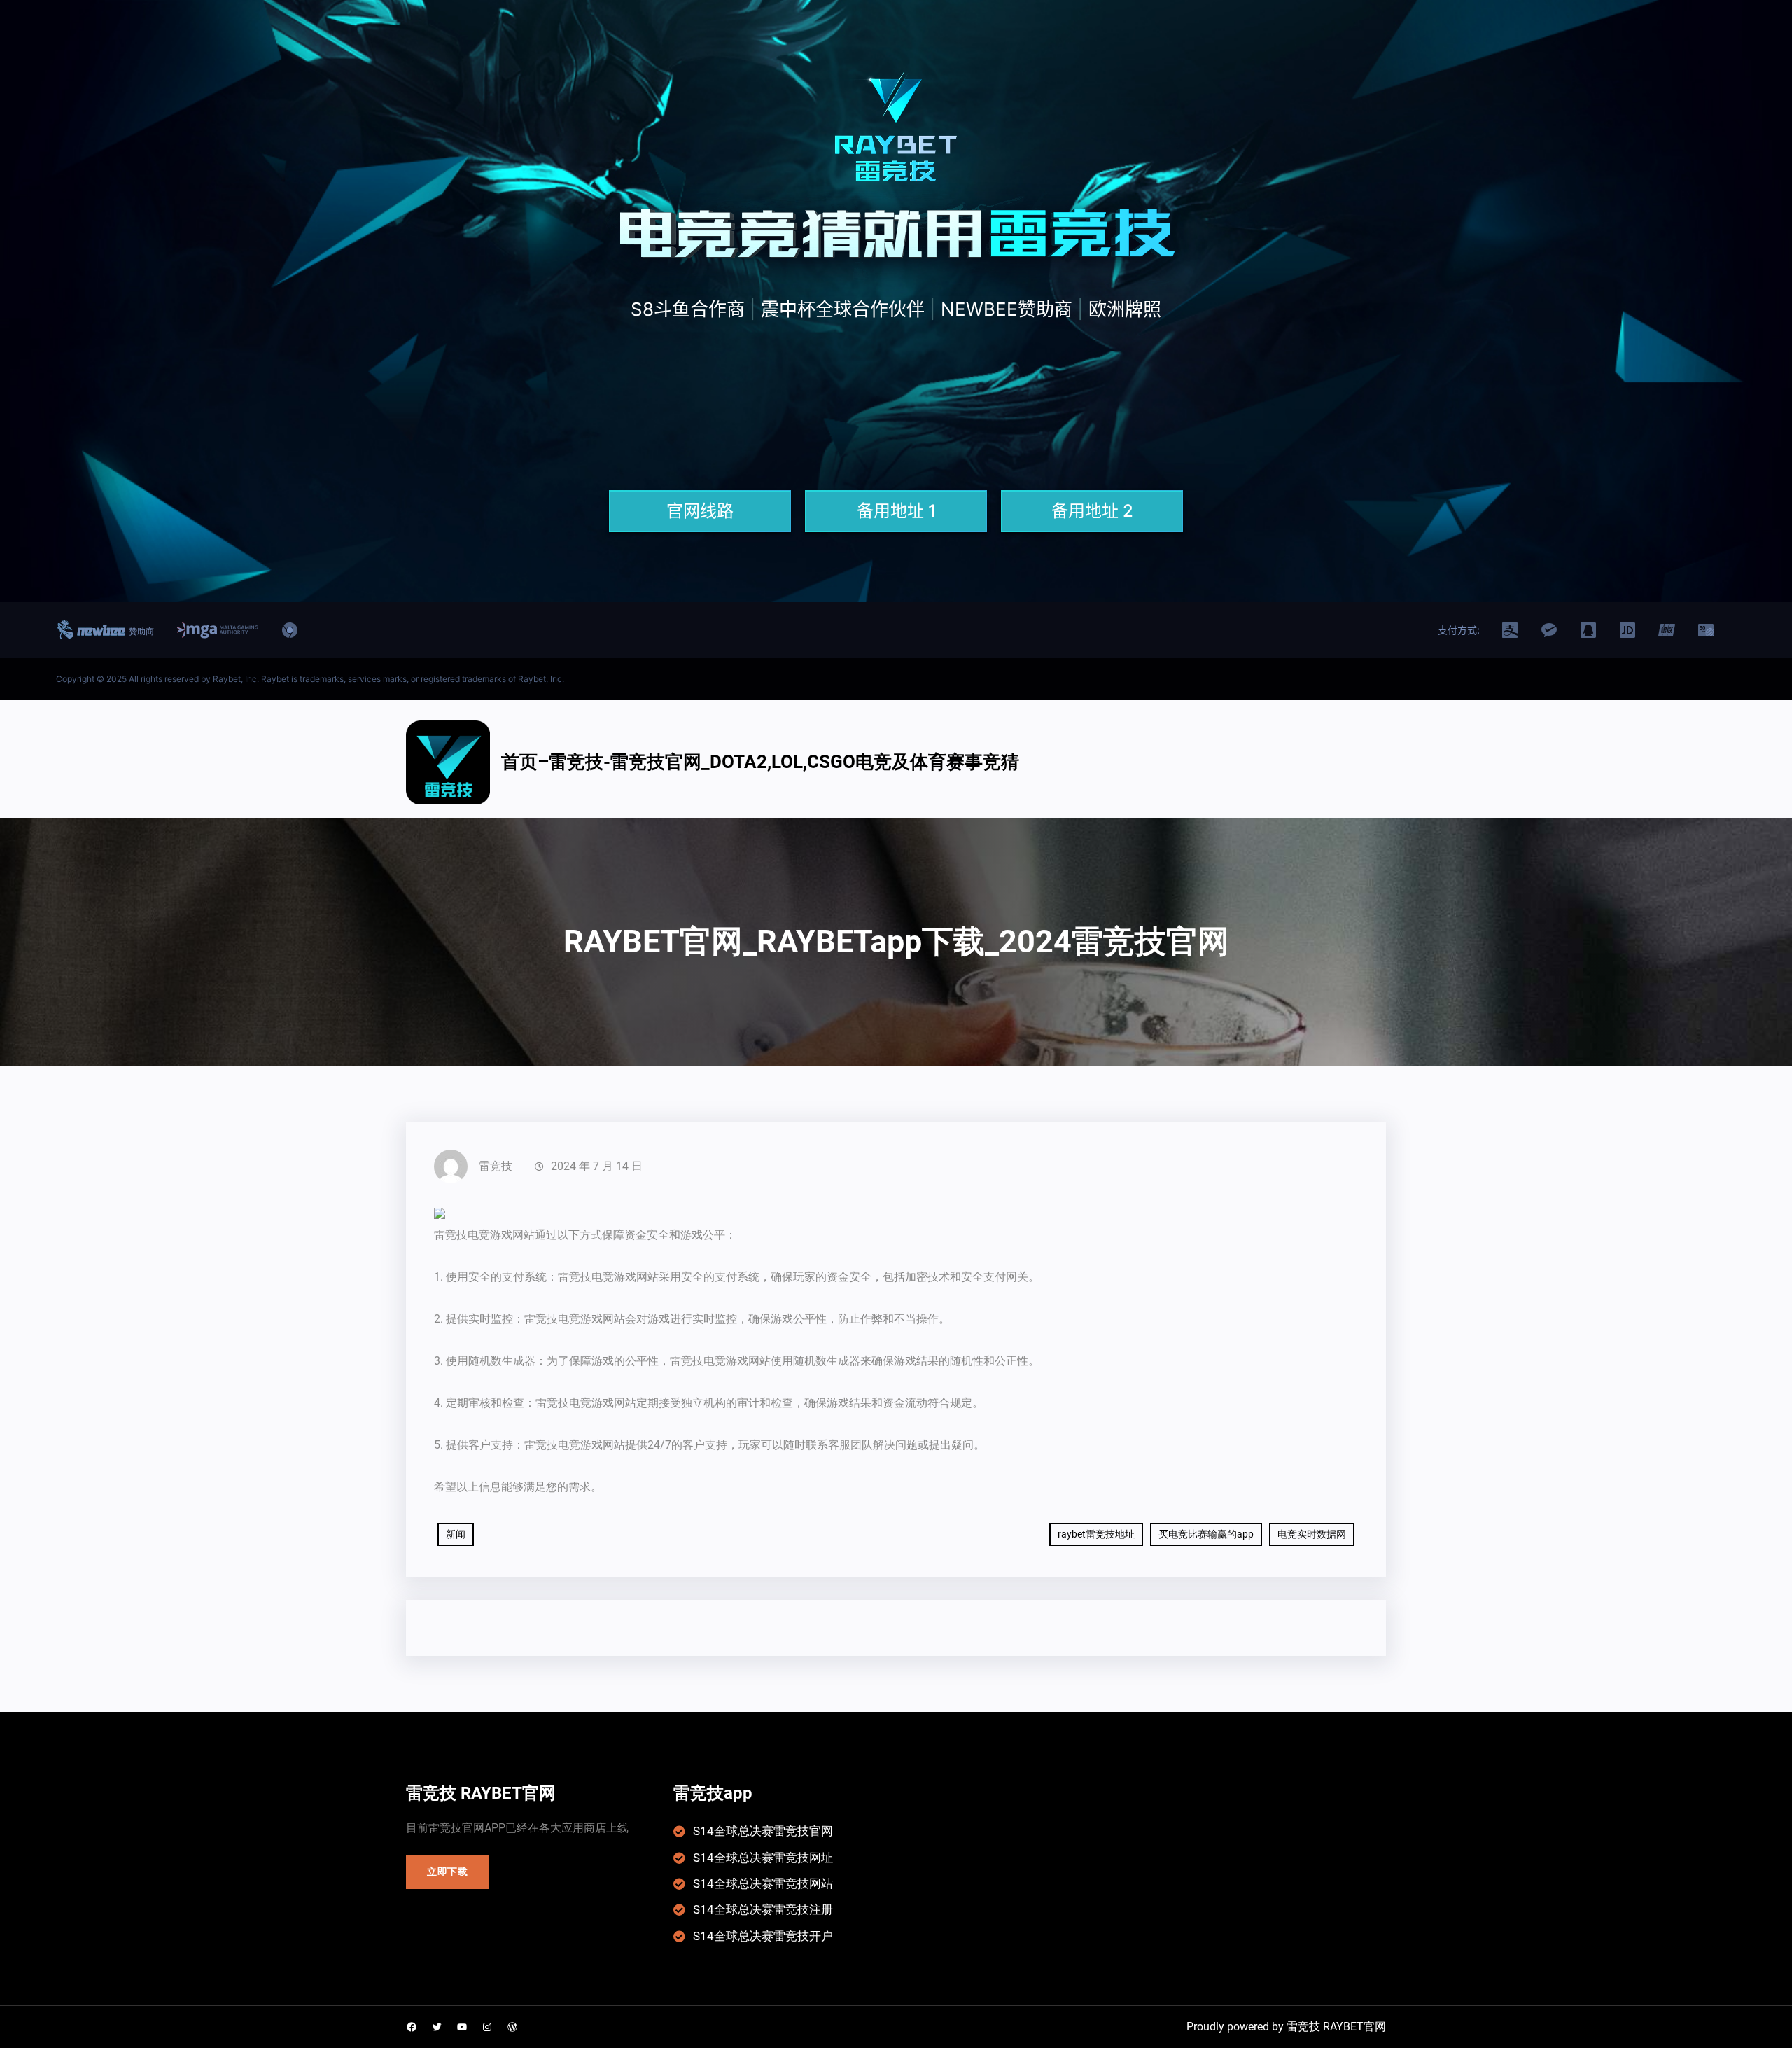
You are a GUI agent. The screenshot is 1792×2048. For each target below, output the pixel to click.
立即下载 (448, 1872)
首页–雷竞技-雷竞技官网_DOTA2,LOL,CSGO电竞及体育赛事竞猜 (760, 762)
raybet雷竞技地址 (1096, 1534)
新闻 (456, 1534)
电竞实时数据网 (1312, 1534)
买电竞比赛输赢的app (1206, 1534)
